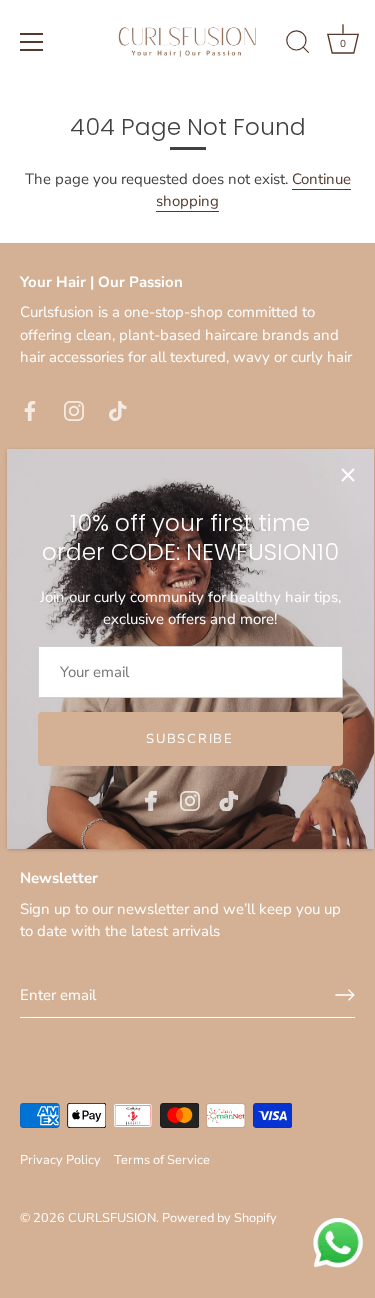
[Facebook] (151, 799)
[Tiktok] (229, 799)
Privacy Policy (60, 1160)
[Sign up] (345, 995)
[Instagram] (190, 799)
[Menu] (32, 42)
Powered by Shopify (219, 1218)
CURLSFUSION (112, 1218)
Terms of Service (162, 1160)
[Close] (348, 475)
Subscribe (189, 739)
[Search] (298, 45)
